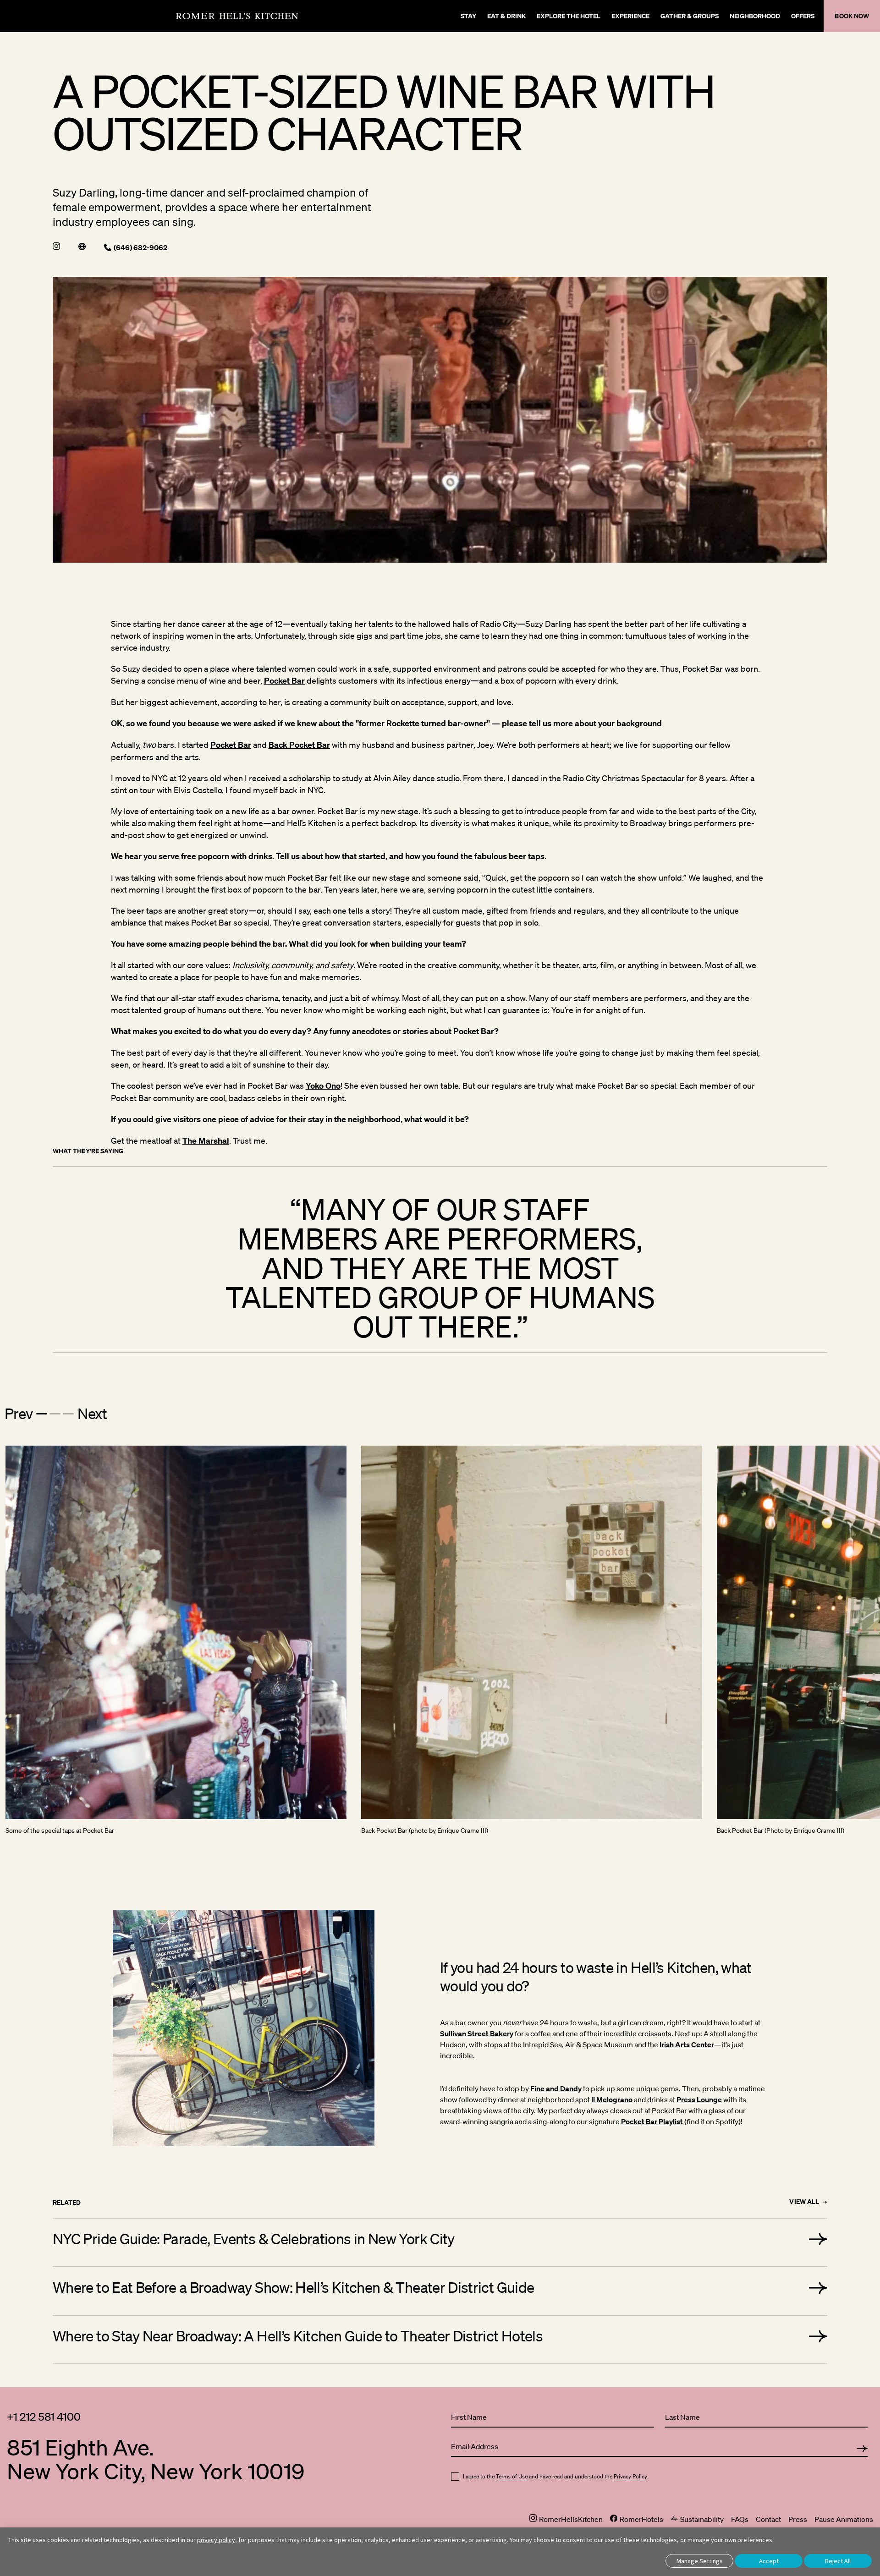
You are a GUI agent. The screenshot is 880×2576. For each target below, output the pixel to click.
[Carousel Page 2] (55, 1414)
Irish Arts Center (687, 2044)
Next (92, 1413)
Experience (630, 16)
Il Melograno (612, 2099)
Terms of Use (512, 2476)
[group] (440, 1268)
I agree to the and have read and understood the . (555, 2477)
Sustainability (701, 2519)
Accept (769, 2561)
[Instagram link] (56, 247)
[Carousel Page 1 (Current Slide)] (42, 1414)
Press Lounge (699, 2099)
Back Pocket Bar (299, 745)
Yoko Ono (323, 1086)
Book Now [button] (852, 16)
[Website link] (82, 247)
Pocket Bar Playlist (652, 2121)
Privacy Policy (630, 2476)
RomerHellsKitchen (570, 2519)
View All (804, 2202)
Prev (19, 1413)
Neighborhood (755, 16)
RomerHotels (641, 2519)
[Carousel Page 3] (68, 1414)
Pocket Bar (284, 681)
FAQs (740, 2519)
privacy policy (216, 2540)
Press (798, 2519)
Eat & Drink (506, 16)
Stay (468, 16)
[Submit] (862, 2449)
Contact (768, 2519)
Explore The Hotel (569, 16)
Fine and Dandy (556, 2088)
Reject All (838, 2561)
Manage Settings (700, 2561)
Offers (803, 16)
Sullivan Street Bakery (477, 2033)
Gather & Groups (690, 16)
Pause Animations (844, 2519)
